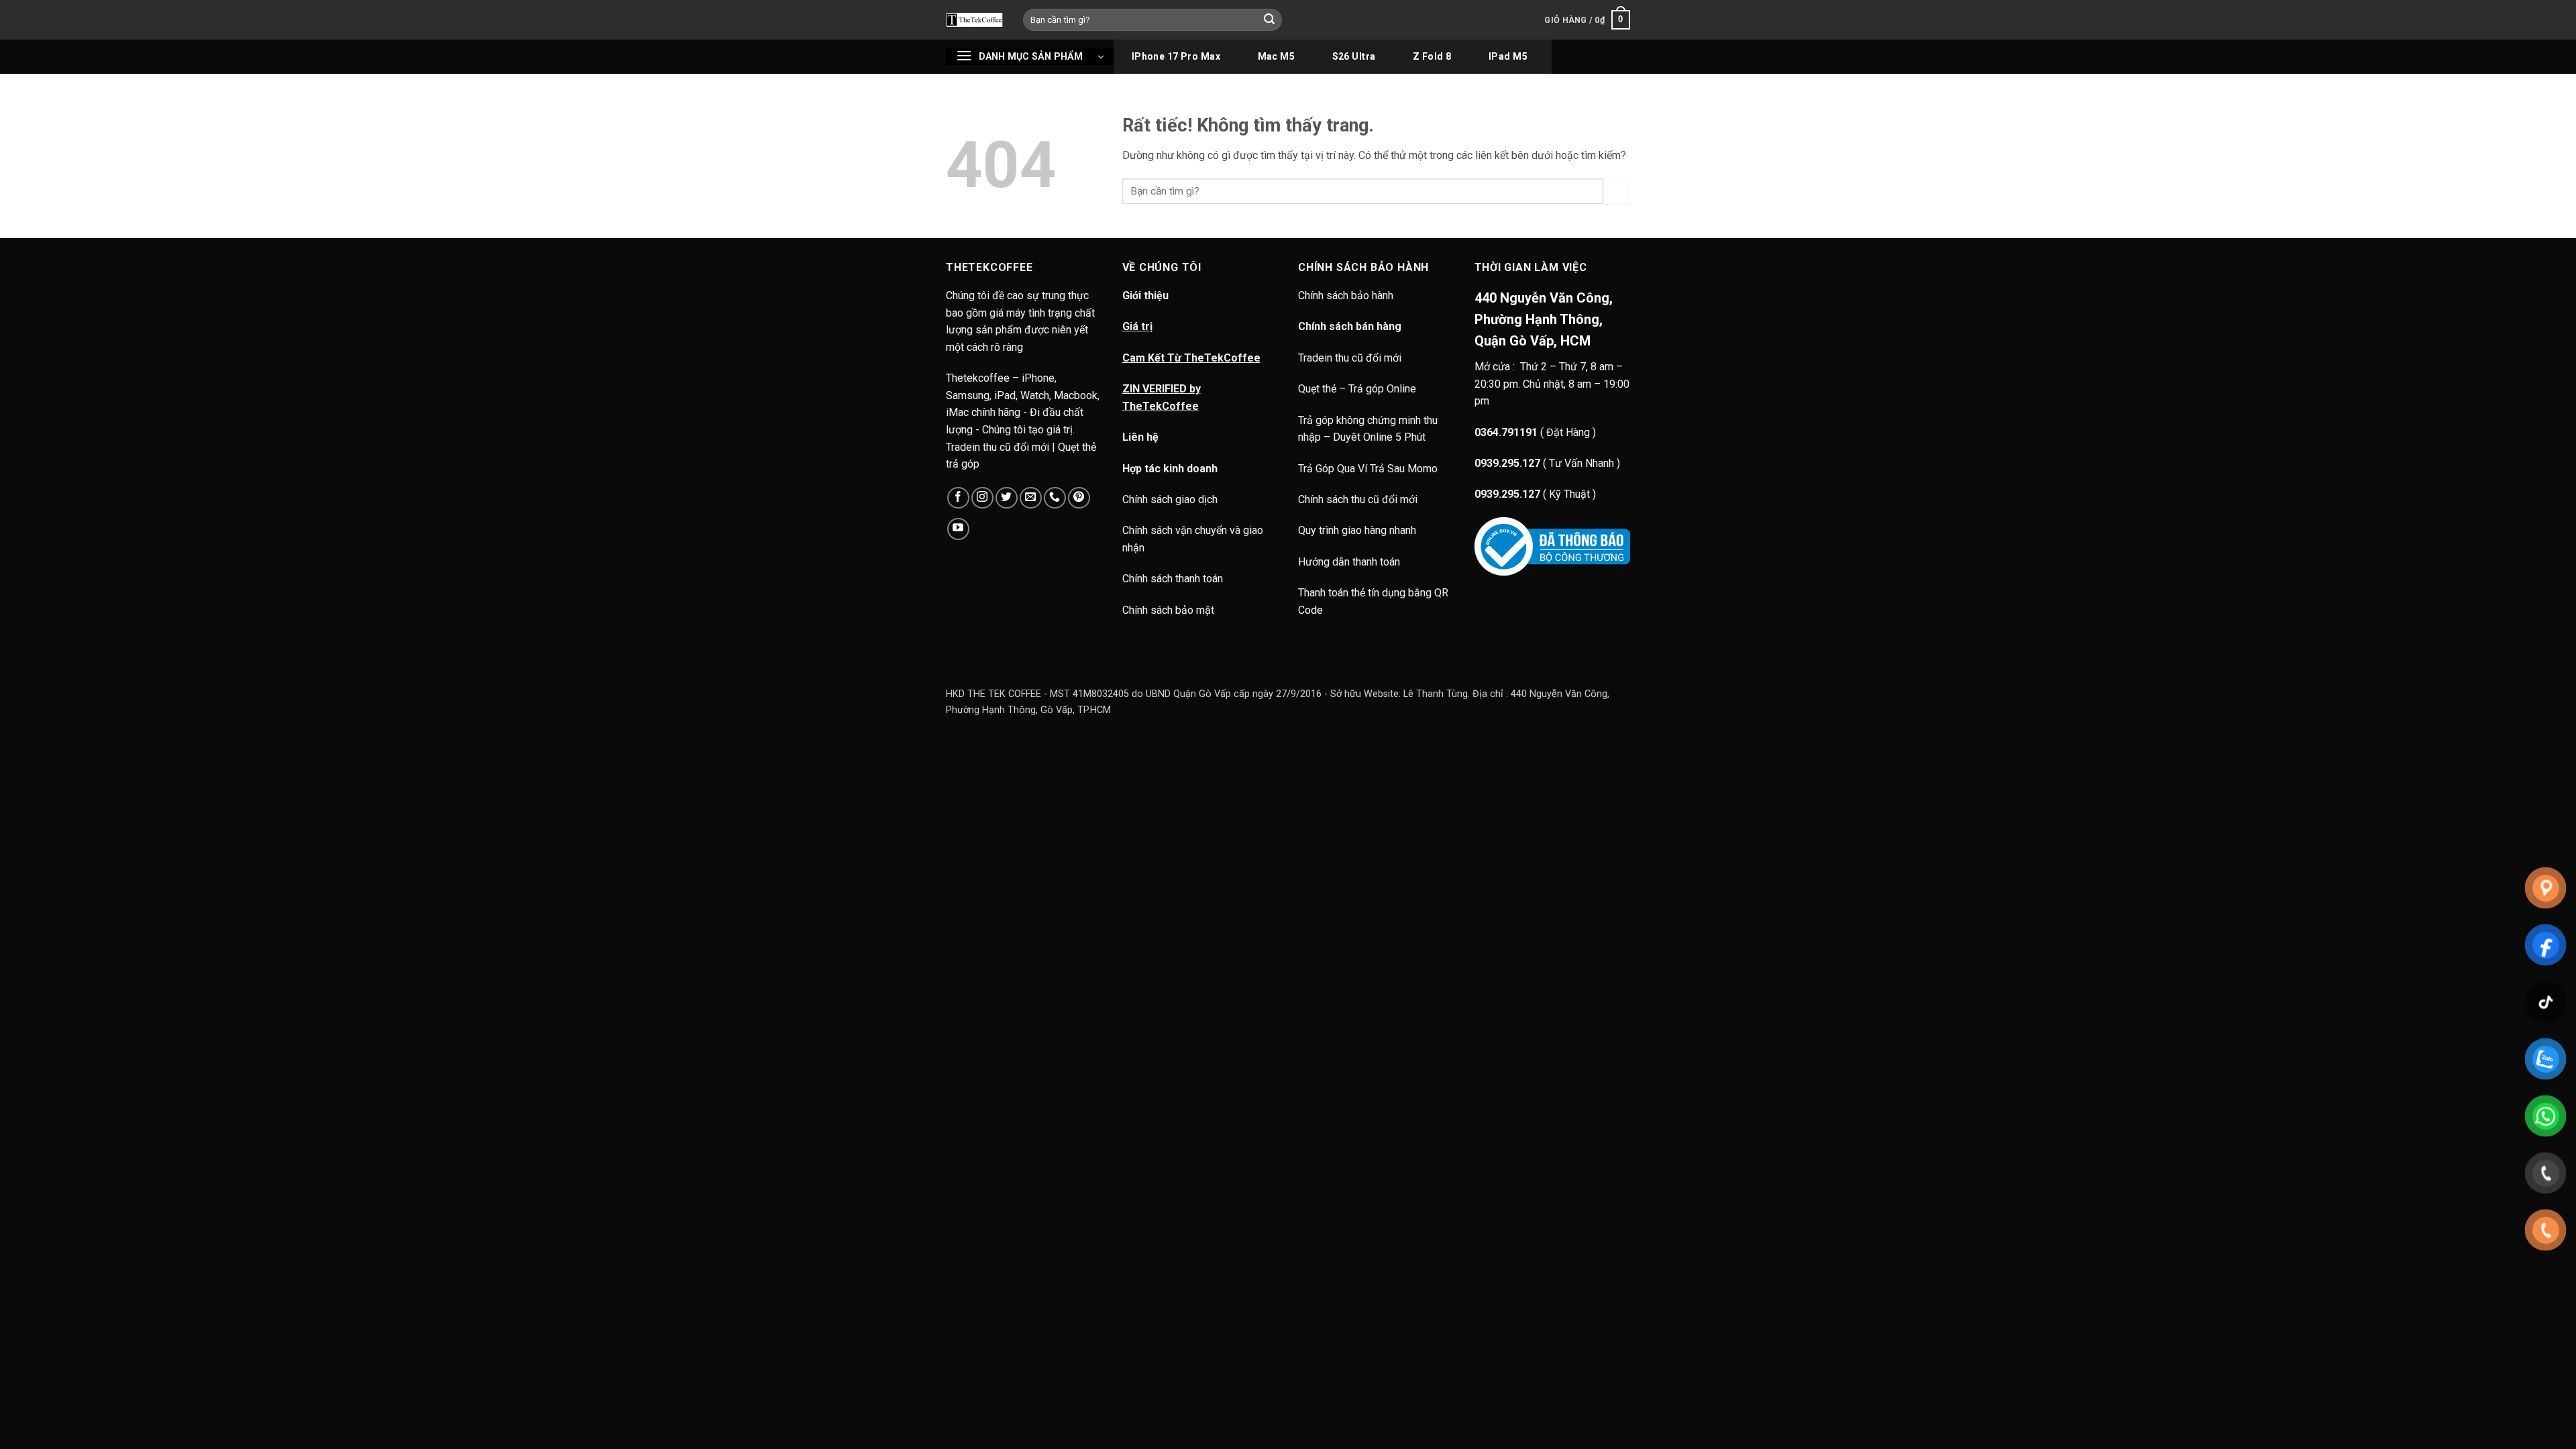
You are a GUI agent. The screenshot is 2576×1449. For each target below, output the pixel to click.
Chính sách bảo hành (1347, 296)
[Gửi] (1270, 20)
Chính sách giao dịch (1170, 499)
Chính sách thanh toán (1173, 579)
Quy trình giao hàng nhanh (1357, 530)
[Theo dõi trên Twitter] (1007, 498)
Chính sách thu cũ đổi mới (1358, 499)
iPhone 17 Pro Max (1176, 56)
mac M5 (1277, 56)
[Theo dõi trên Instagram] (982, 498)
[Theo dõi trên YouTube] (958, 529)
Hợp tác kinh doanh (1170, 469)
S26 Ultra (1354, 56)
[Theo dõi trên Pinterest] (1079, 498)
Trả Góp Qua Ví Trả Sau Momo (1368, 469)
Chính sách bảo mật (1168, 610)
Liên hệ (1140, 437)
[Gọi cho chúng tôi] (1055, 498)
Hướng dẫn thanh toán (1349, 562)
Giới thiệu (1145, 296)
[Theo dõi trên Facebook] (958, 498)
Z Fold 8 (1432, 56)
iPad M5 (1508, 56)
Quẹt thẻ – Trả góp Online (1357, 389)
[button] (1587, 20)
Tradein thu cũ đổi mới (1350, 358)
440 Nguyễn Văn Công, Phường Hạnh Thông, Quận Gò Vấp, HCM (1544, 319)
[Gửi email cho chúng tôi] (1031, 498)
